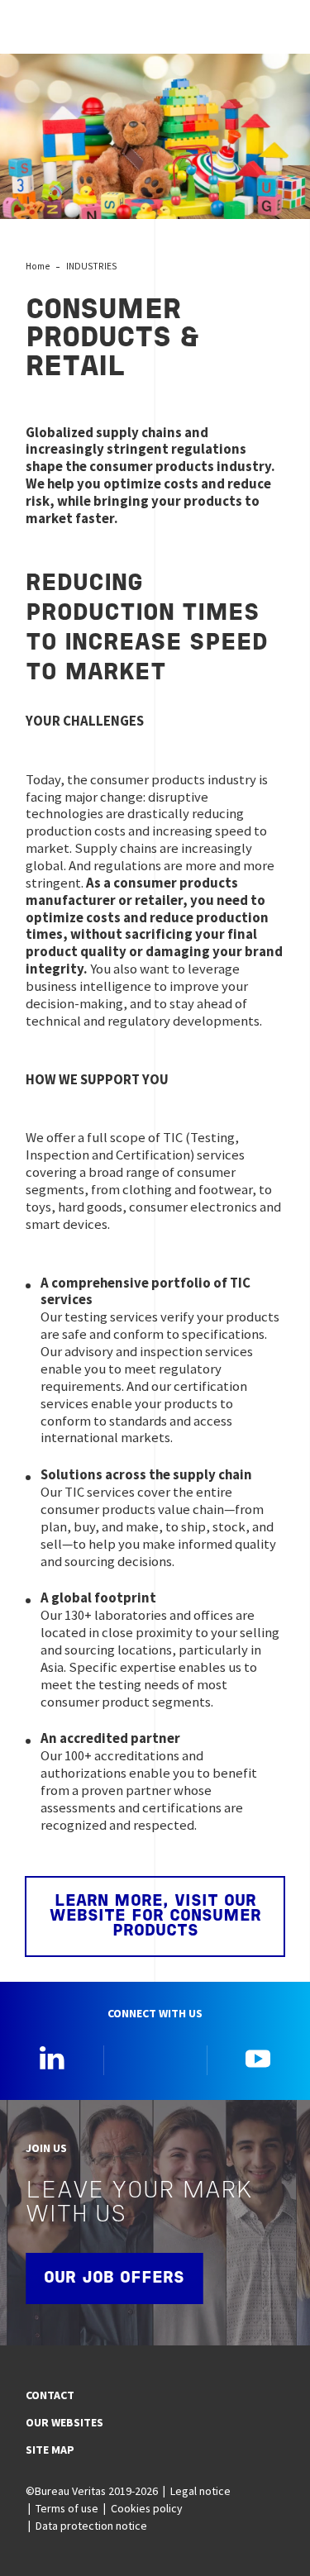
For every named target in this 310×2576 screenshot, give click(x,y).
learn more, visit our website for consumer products (155, 1917)
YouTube (258, 2058)
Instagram (155, 2058)
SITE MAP (50, 2450)
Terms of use (67, 2508)
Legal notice (200, 2491)
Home (38, 266)
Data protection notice (91, 2526)
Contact (50, 2395)
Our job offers (114, 2278)
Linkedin (52, 2058)
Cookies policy (146, 2508)
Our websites (64, 2422)
